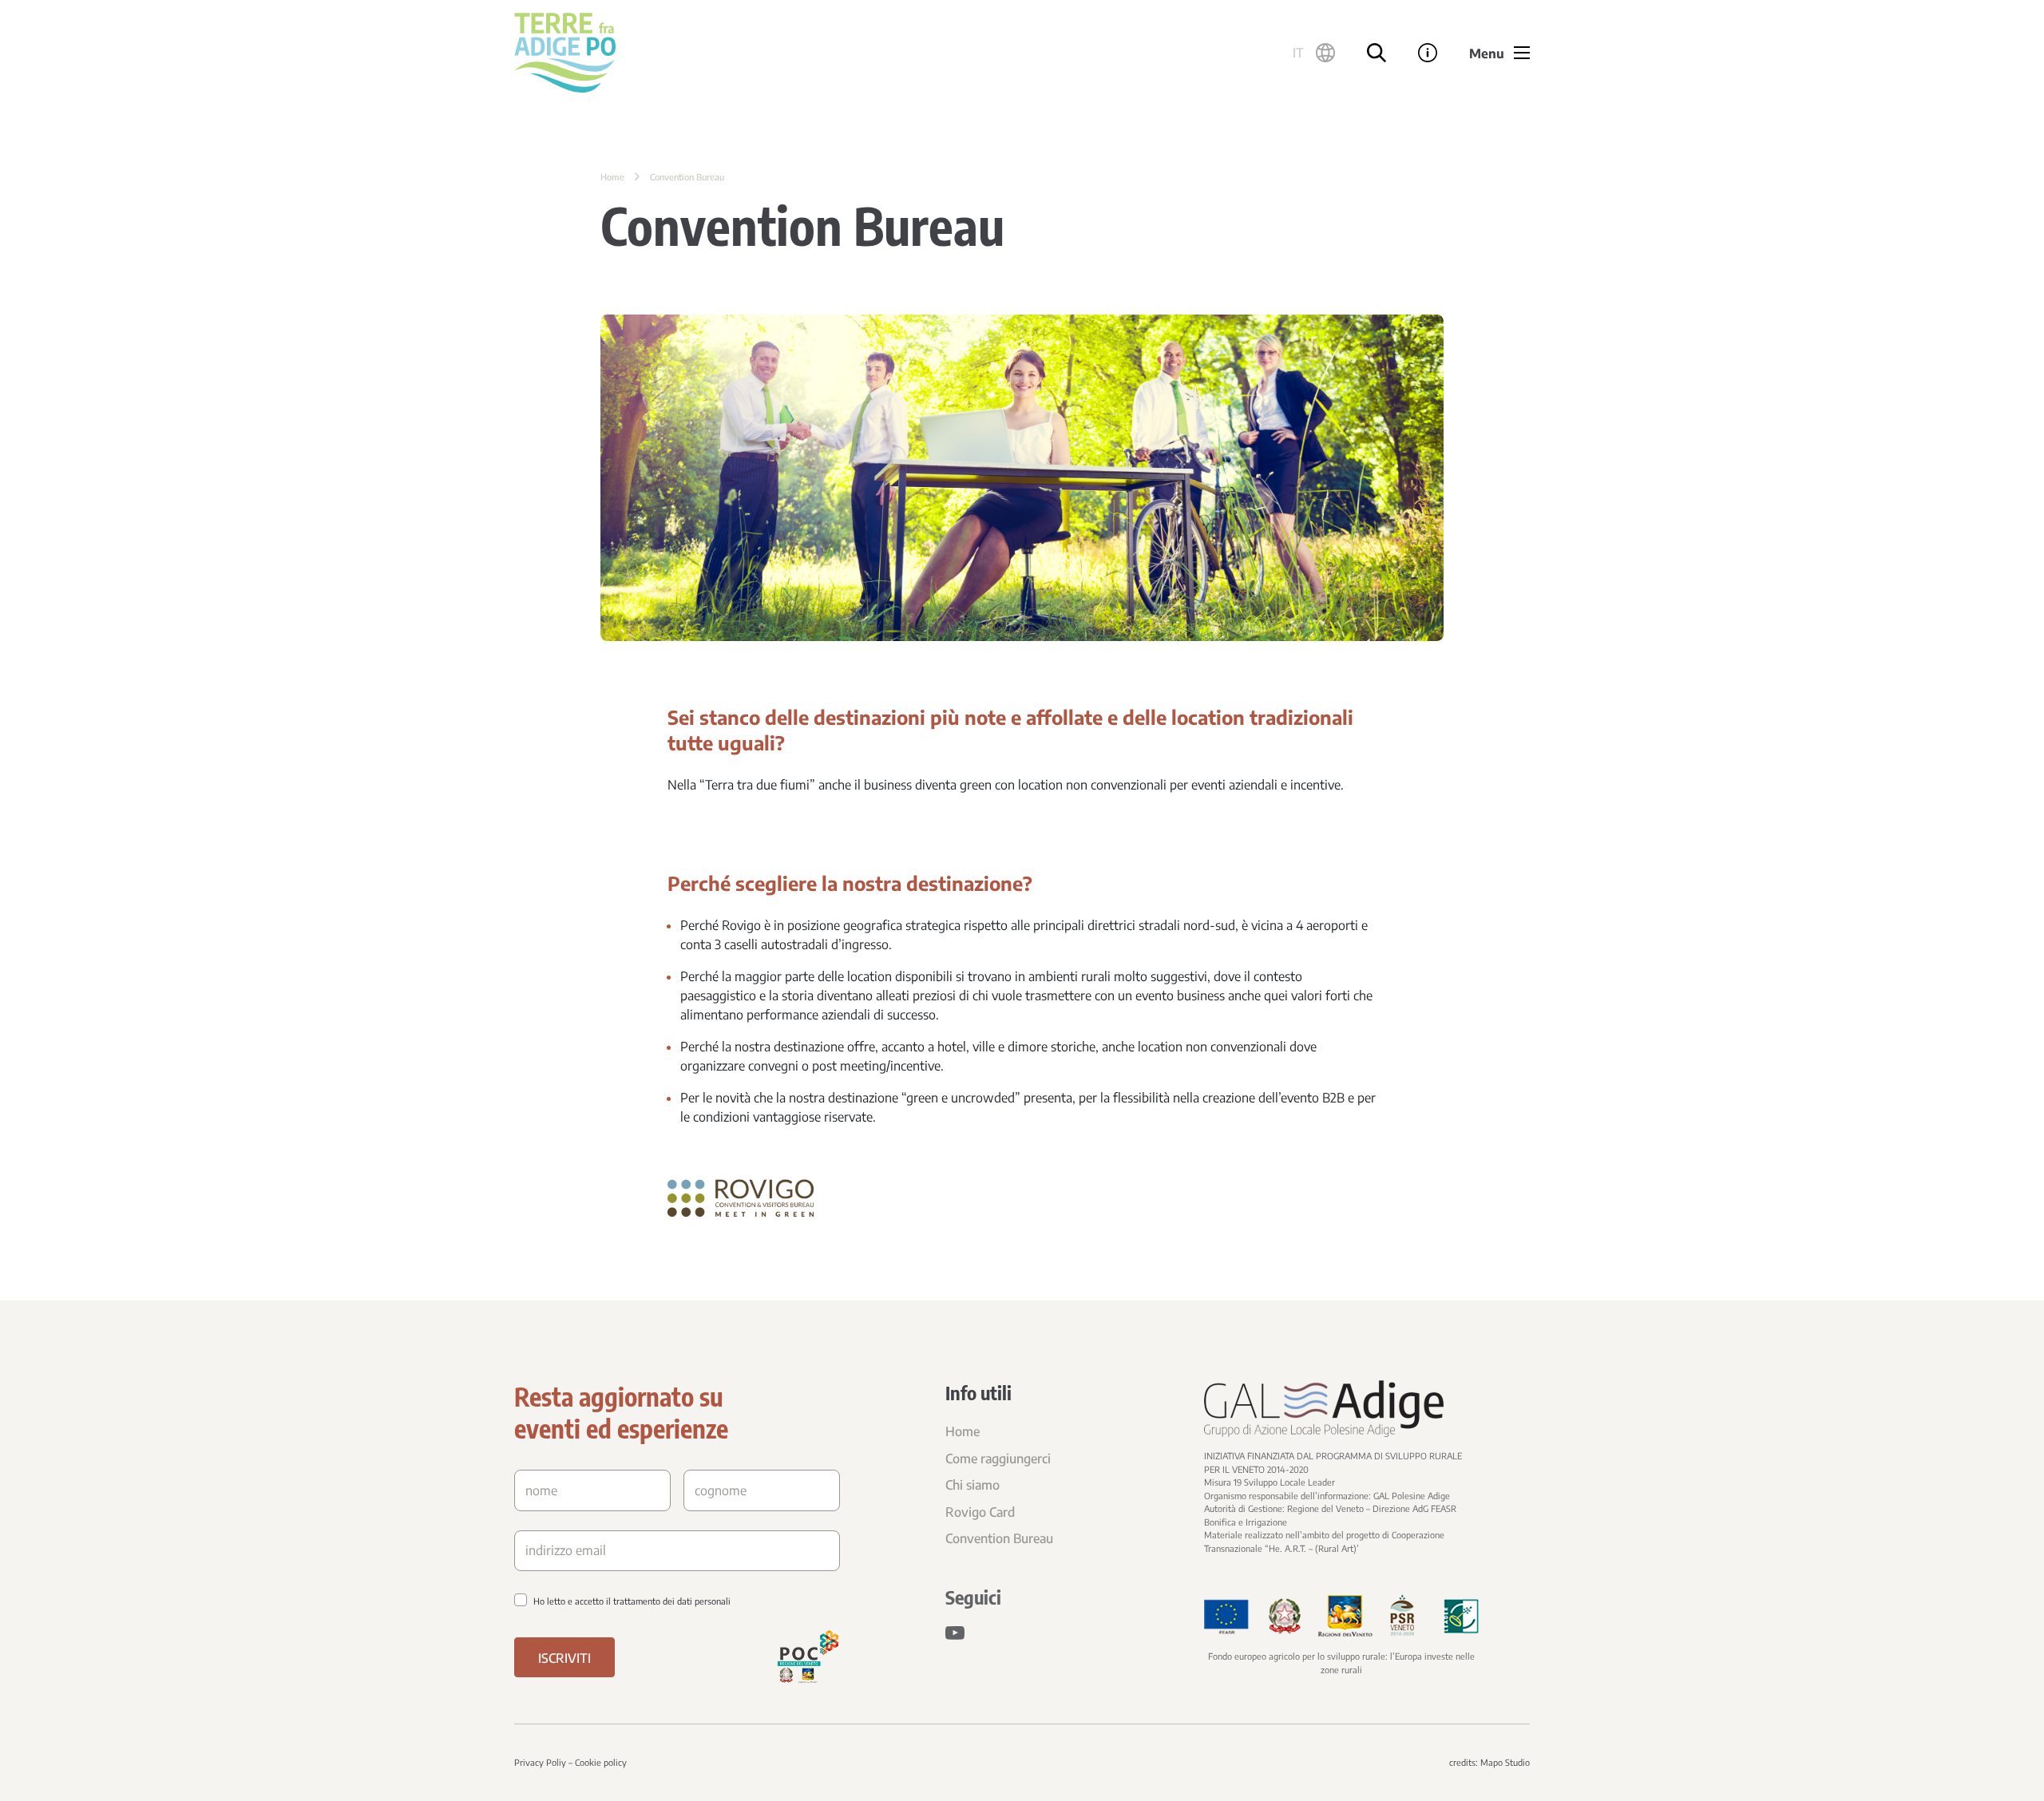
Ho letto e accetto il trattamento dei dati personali (632, 1601)
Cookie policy (601, 1762)
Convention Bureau (999, 1538)
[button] (1314, 53)
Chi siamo (972, 1485)
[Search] (1377, 53)
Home (612, 177)
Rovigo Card (980, 1512)
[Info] (1428, 53)
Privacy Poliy (540, 1762)
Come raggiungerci (998, 1459)
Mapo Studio (1505, 1762)
